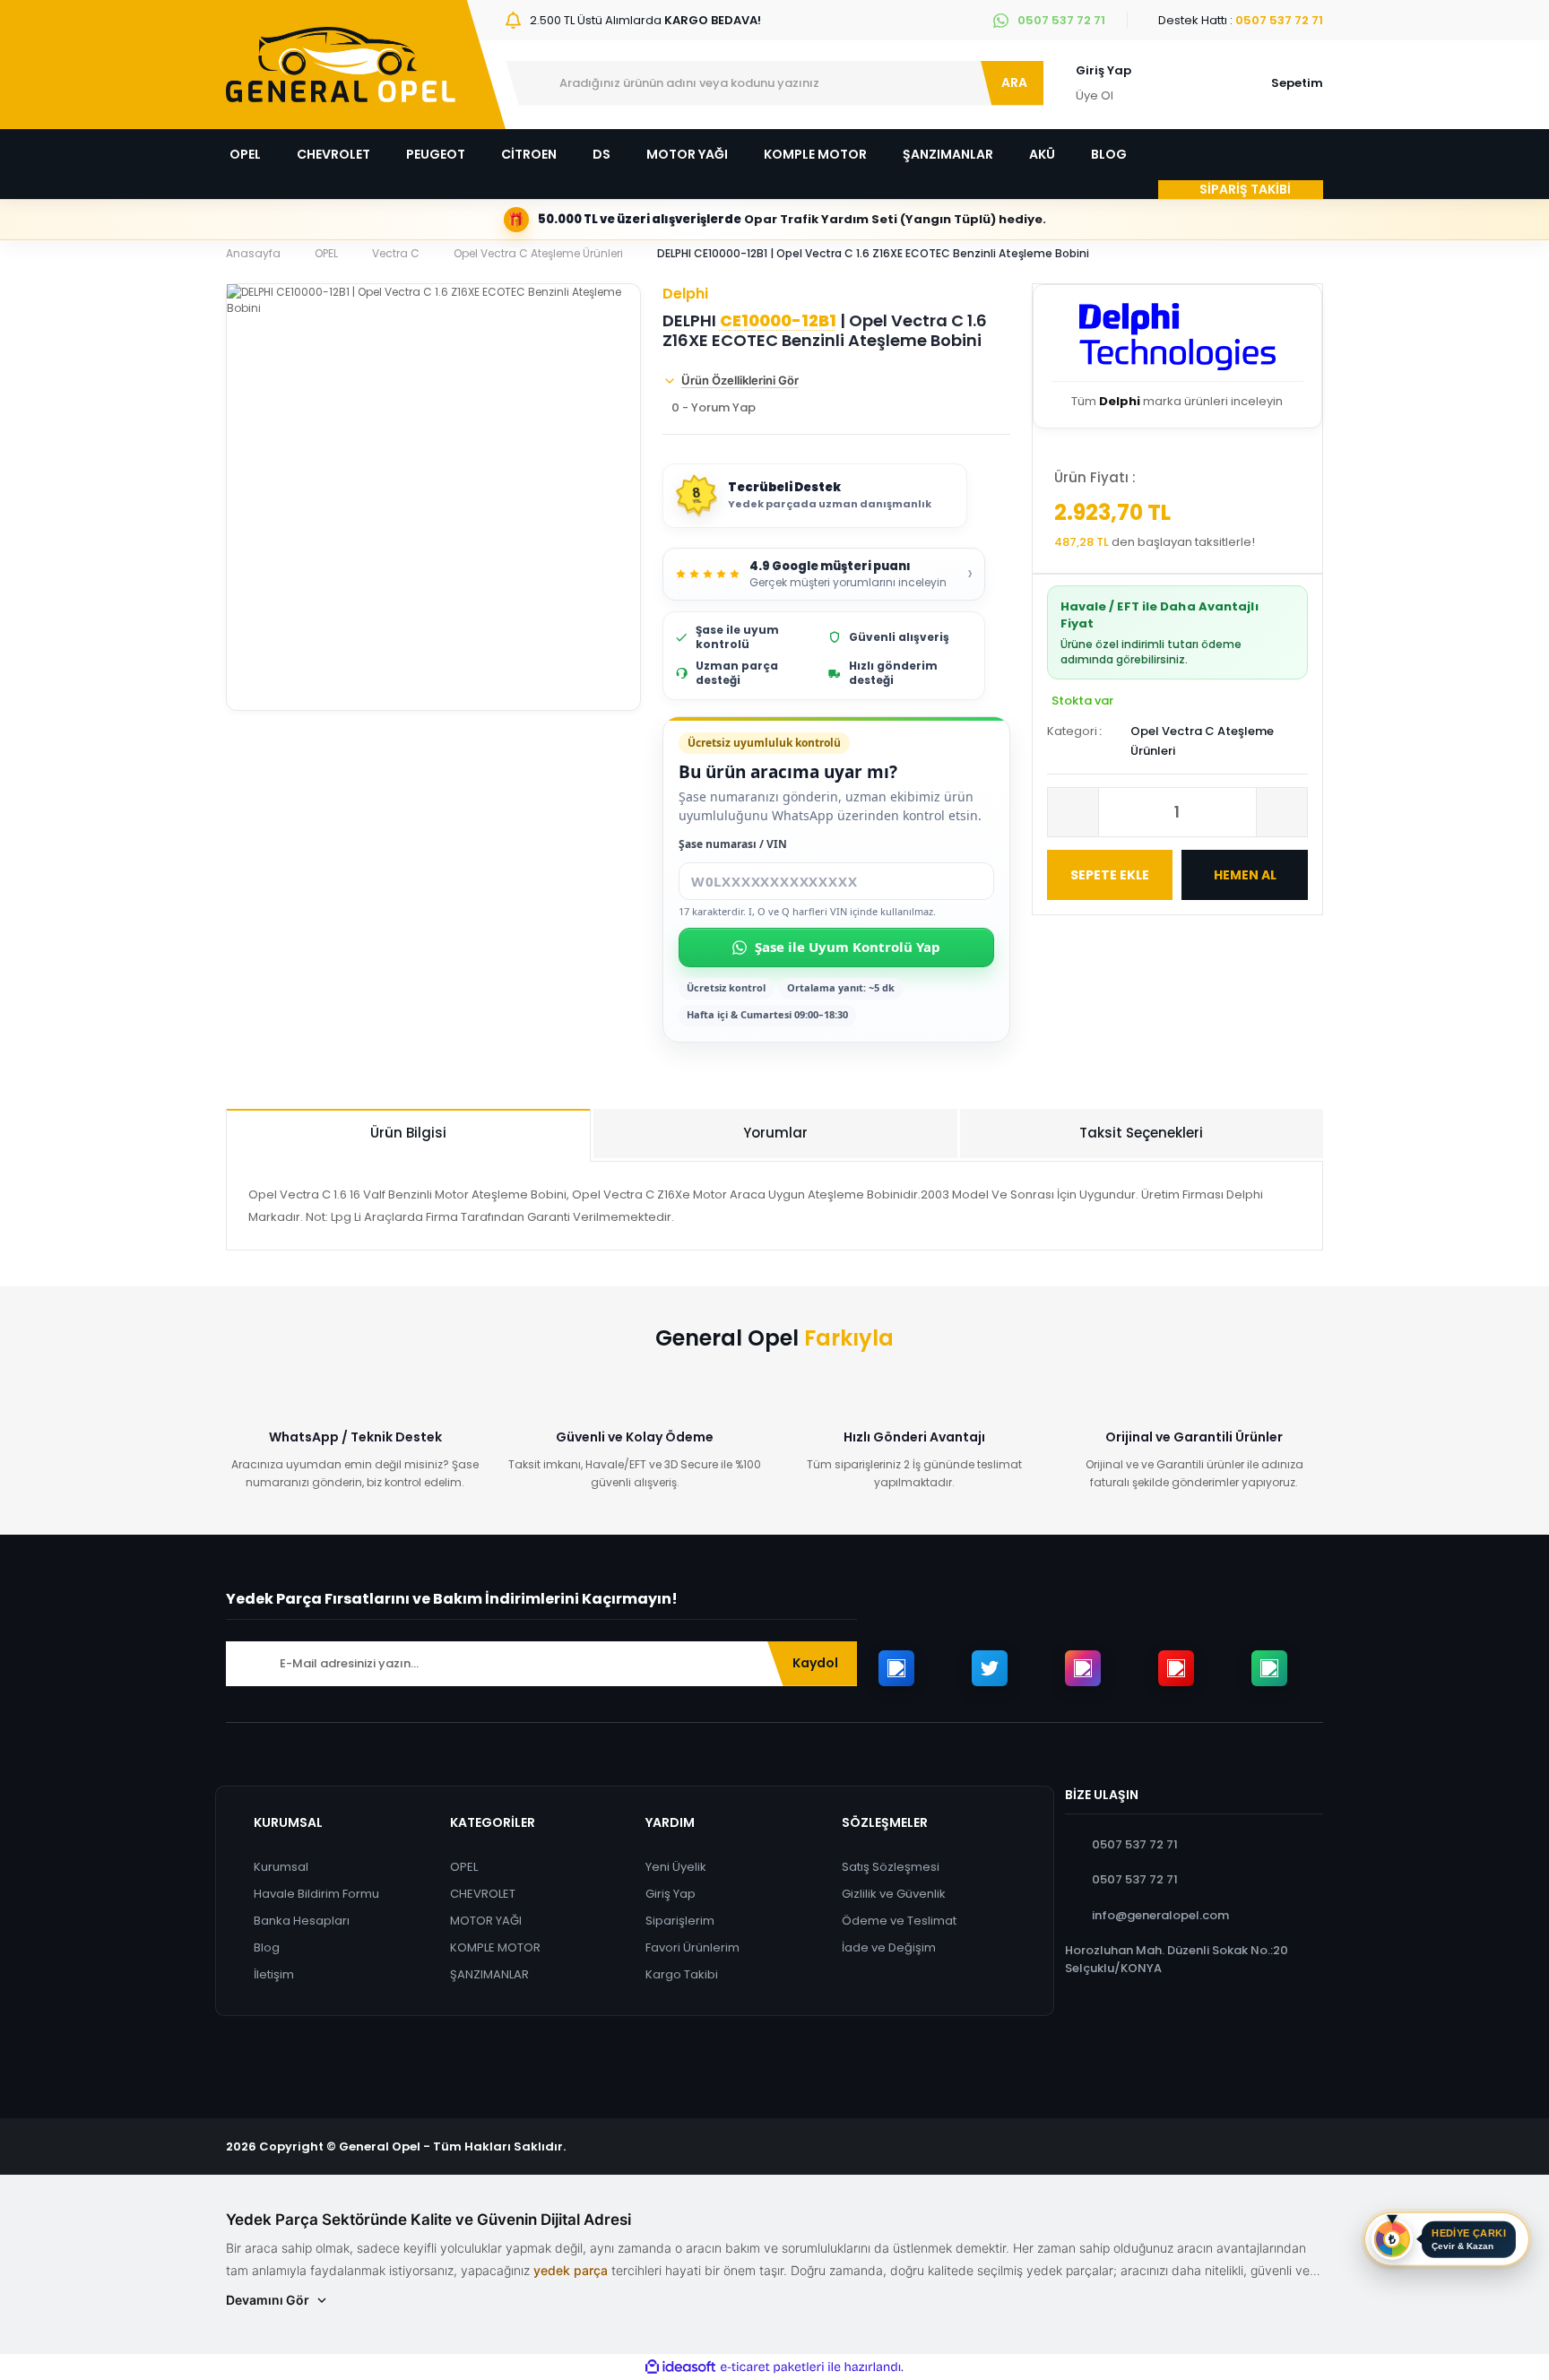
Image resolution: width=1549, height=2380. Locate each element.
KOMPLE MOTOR (495, 1947)
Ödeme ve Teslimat (899, 1921)
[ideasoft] (680, 2368)
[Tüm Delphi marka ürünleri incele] (1177, 341)
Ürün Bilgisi (408, 1133)
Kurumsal (281, 1867)
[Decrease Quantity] (1073, 812)
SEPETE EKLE (1110, 875)
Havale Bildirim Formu (316, 1894)
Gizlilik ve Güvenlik (894, 1894)
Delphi (685, 294)
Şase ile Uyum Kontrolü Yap (848, 947)
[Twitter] (990, 1668)
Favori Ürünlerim (692, 1947)
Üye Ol (1095, 95)
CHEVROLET (483, 1894)
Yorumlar (775, 1133)
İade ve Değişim (889, 1947)
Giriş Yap (1103, 70)
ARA (1014, 82)
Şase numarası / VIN (733, 844)
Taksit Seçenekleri (1141, 1133)
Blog (267, 1947)
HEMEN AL (1245, 875)
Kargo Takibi (682, 1974)
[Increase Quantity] (1282, 812)
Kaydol (815, 1663)
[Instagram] (1083, 1668)
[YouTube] (1176, 1668)
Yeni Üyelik (676, 1867)
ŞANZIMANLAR (489, 1974)
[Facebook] (896, 1668)
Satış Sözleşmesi (891, 1867)
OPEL (464, 1867)
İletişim (274, 1974)
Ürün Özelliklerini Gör (740, 380)
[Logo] (341, 65)
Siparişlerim (680, 1921)
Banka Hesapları (302, 1921)
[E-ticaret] (772, 2367)
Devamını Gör (268, 2300)
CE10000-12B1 (778, 321)
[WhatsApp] (1269, 1668)
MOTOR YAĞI (486, 1921)
